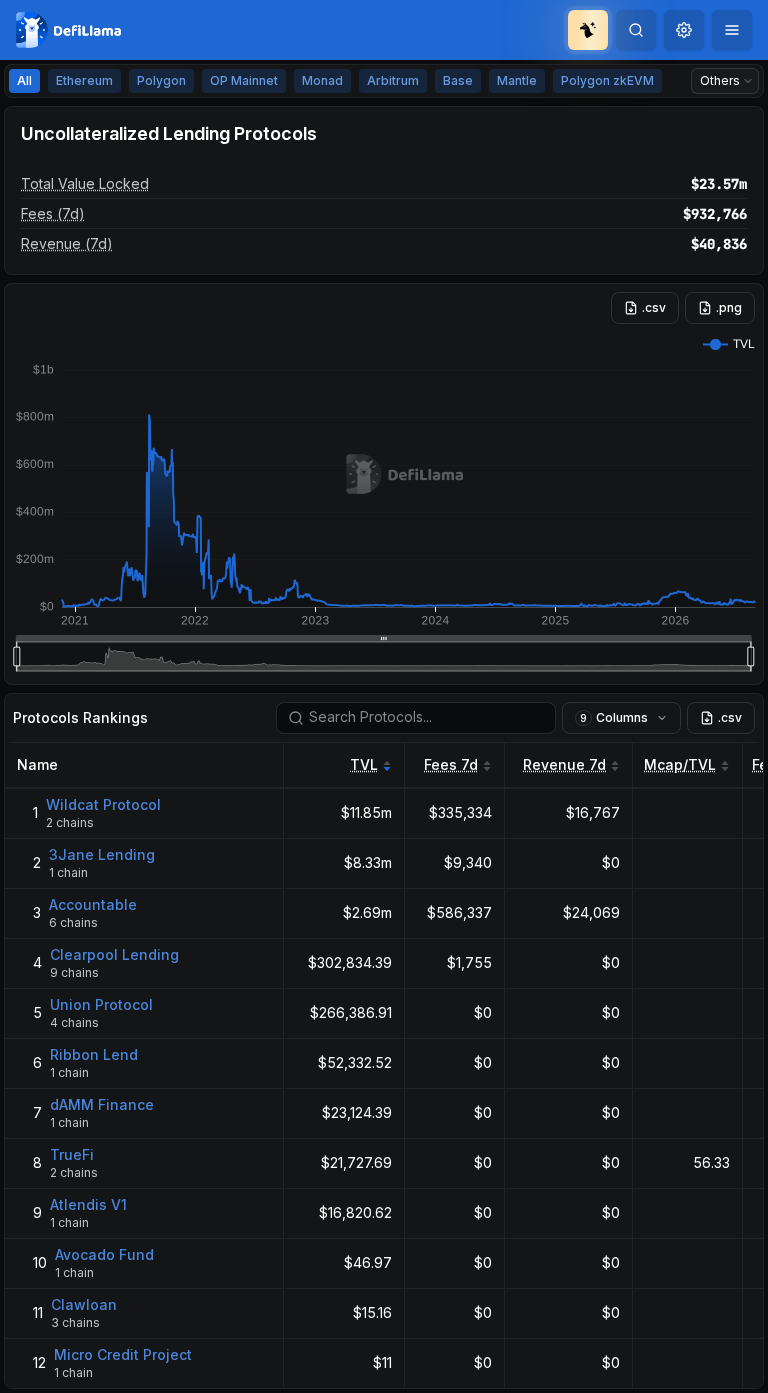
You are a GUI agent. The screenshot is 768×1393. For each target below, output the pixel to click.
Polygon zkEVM (607, 80)
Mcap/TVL (680, 764)
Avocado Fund (104, 1254)
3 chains (75, 1322)
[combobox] (684, 30)
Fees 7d (451, 764)
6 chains (73, 922)
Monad (322, 80)
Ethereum (84, 80)
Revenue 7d (564, 764)
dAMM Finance (102, 1104)
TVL (364, 764)
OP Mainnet (244, 80)
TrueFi (72, 1154)
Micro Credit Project (123, 1354)
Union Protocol (101, 1004)
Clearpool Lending (114, 954)
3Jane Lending (102, 854)
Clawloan (84, 1304)
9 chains (74, 972)
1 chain (68, 872)
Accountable (93, 904)
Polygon (161, 80)
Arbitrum (393, 80)
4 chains (74, 1022)
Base (458, 80)
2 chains (70, 822)
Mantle (517, 80)
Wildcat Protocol (103, 804)
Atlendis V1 (88, 1204)
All (24, 80)
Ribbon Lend (94, 1054)
